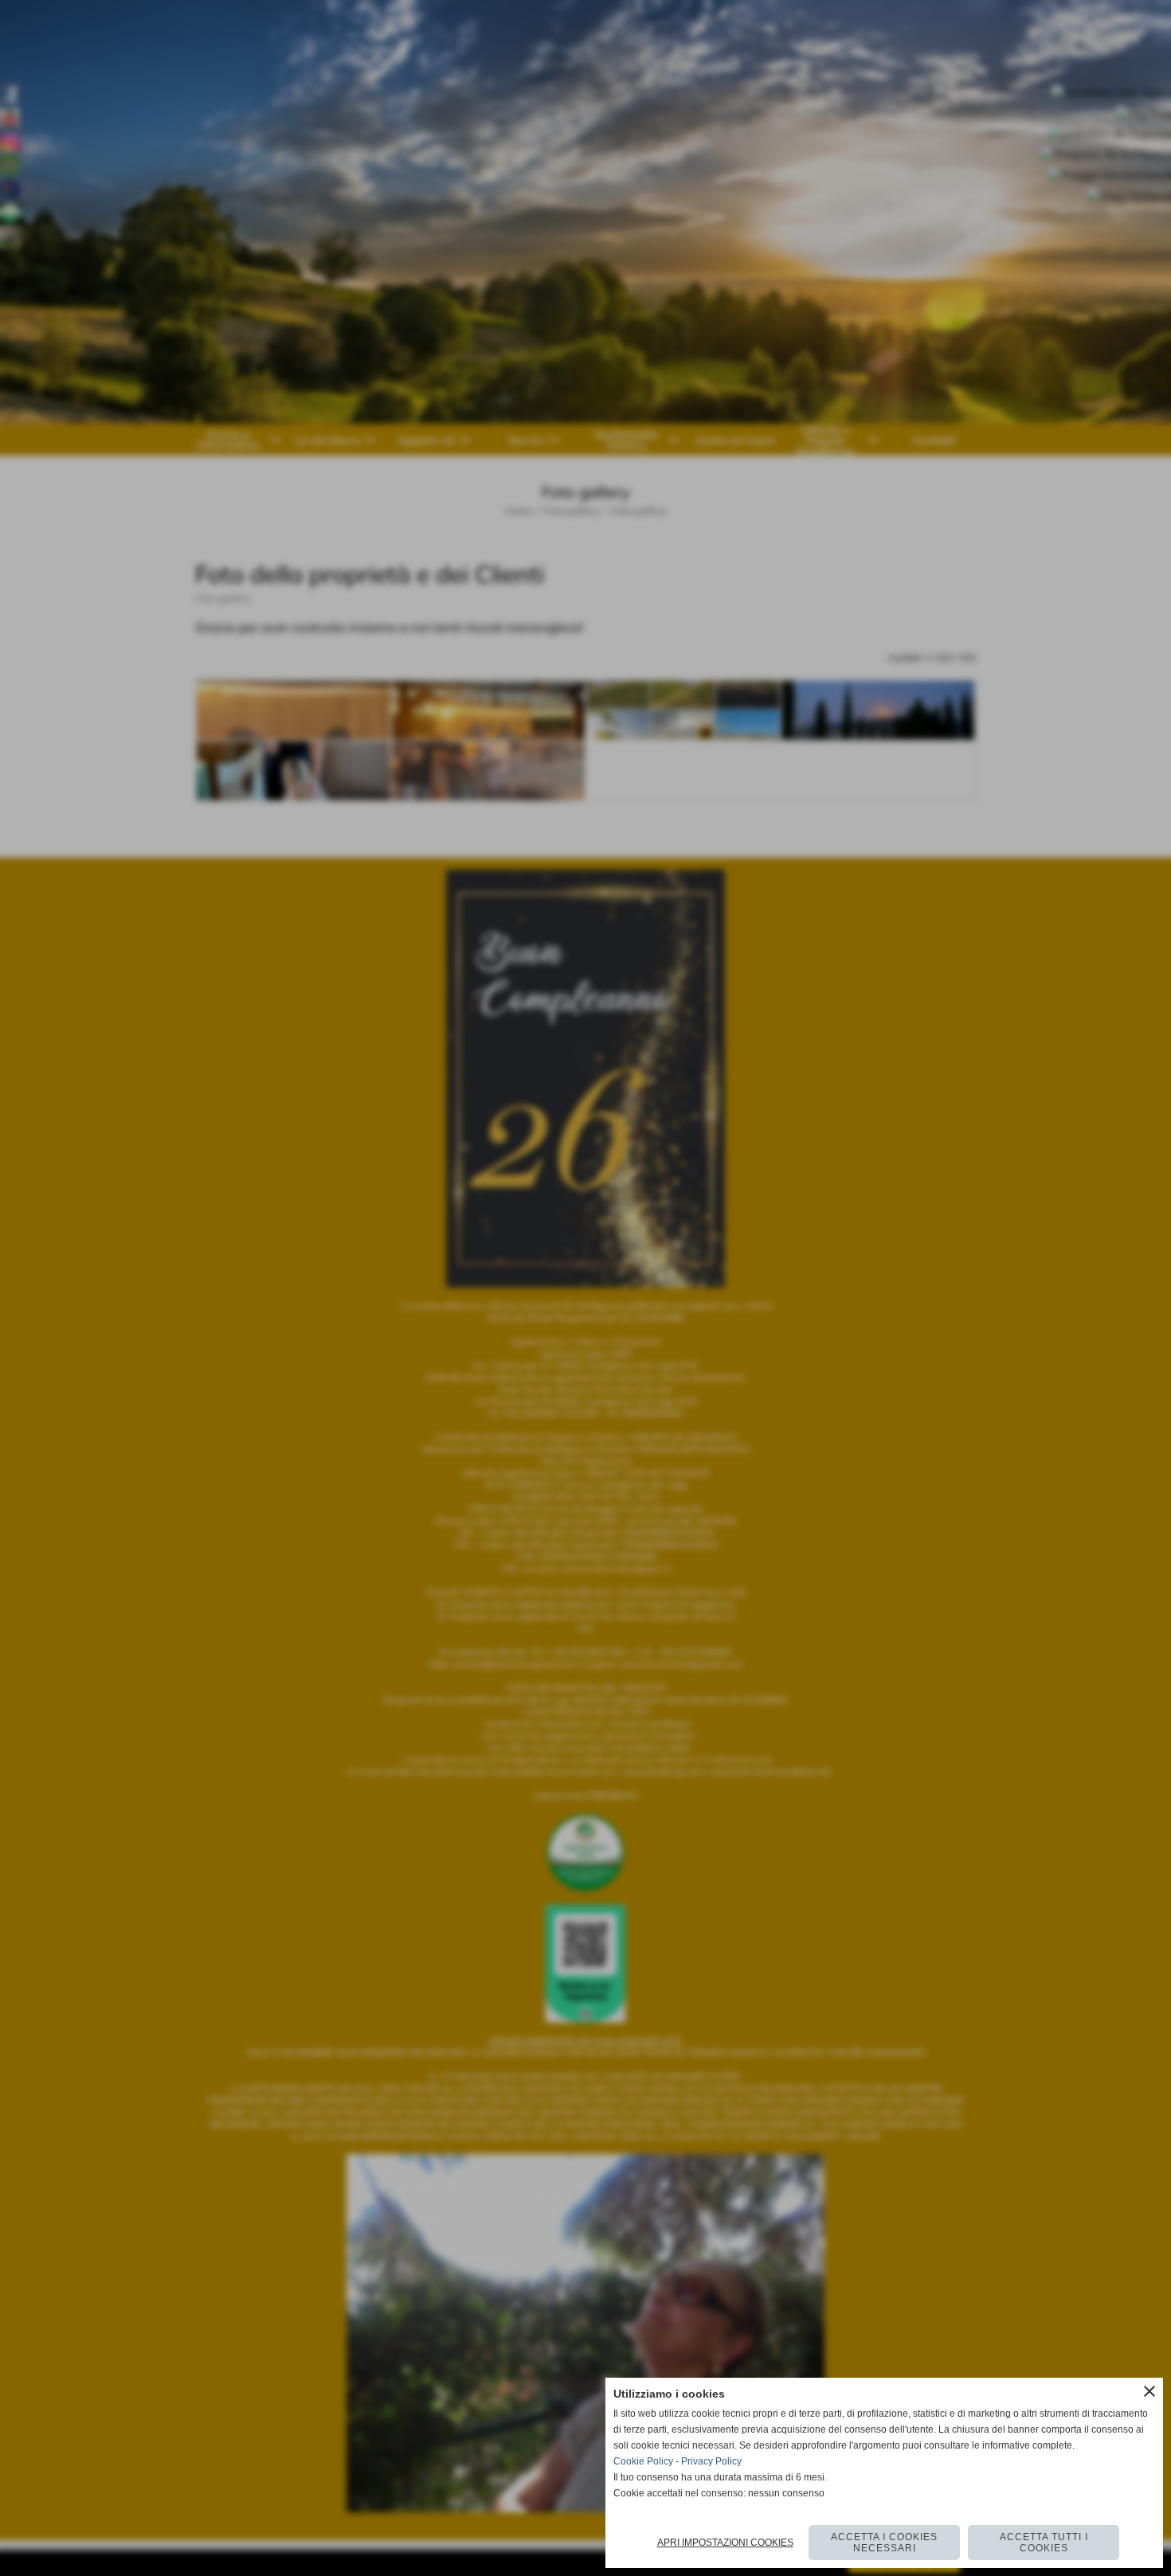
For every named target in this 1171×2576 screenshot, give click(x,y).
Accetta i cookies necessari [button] (884, 2543)
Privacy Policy (711, 2461)
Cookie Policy (643, 2461)
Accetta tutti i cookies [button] (1044, 2543)
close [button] (1149, 2391)
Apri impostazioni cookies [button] (725, 2543)
